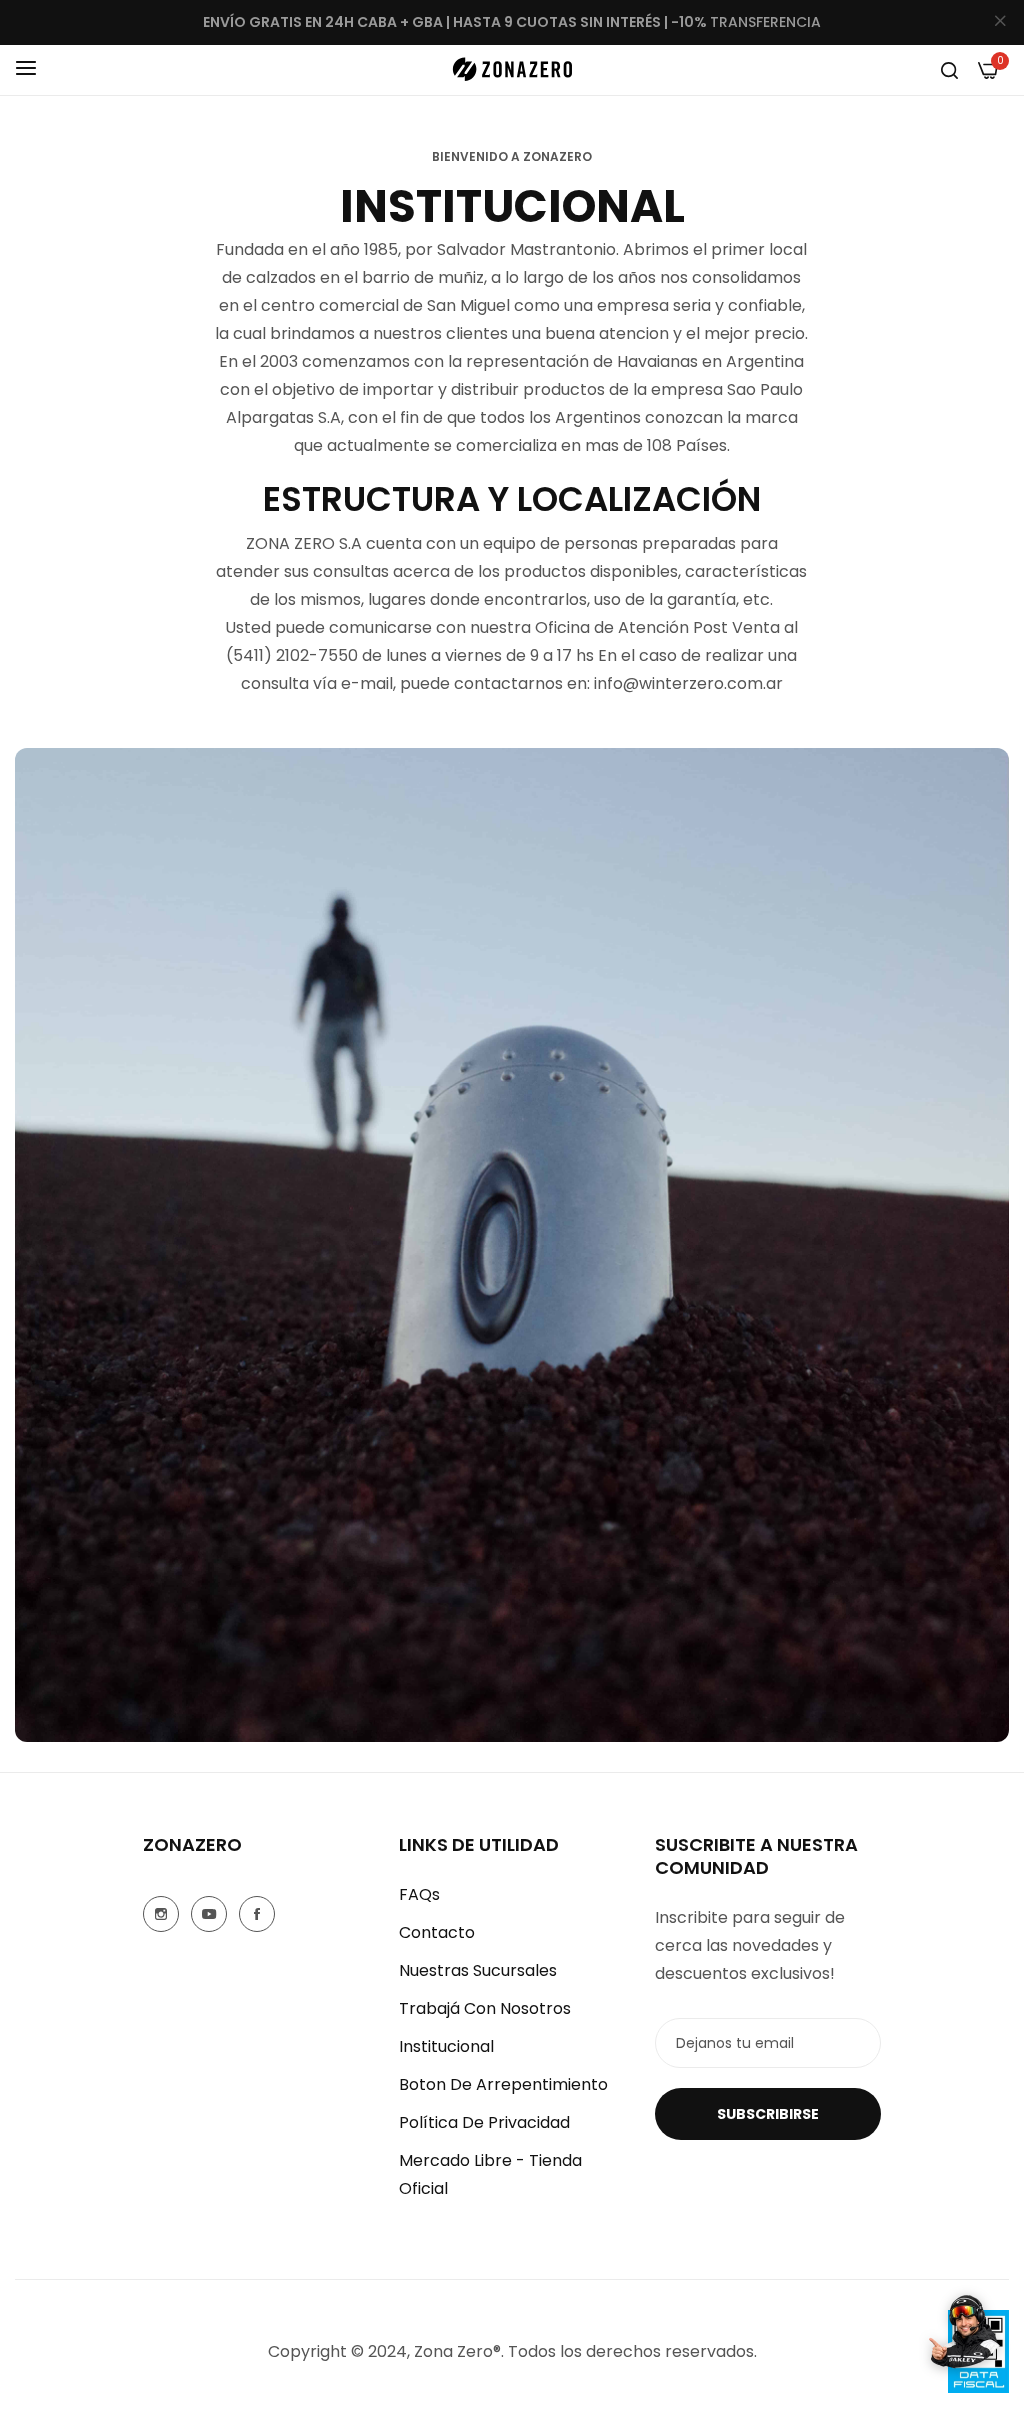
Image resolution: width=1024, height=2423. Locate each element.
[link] (512, 1245)
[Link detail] (161, 1914)
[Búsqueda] (949, 70)
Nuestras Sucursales (478, 1970)
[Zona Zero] (512, 69)
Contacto (437, 1932)
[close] (1000, 23)
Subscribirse (768, 2114)
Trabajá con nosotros (485, 2008)
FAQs (419, 1894)
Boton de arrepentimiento (503, 2084)
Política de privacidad (484, 2122)
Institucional (446, 2046)
